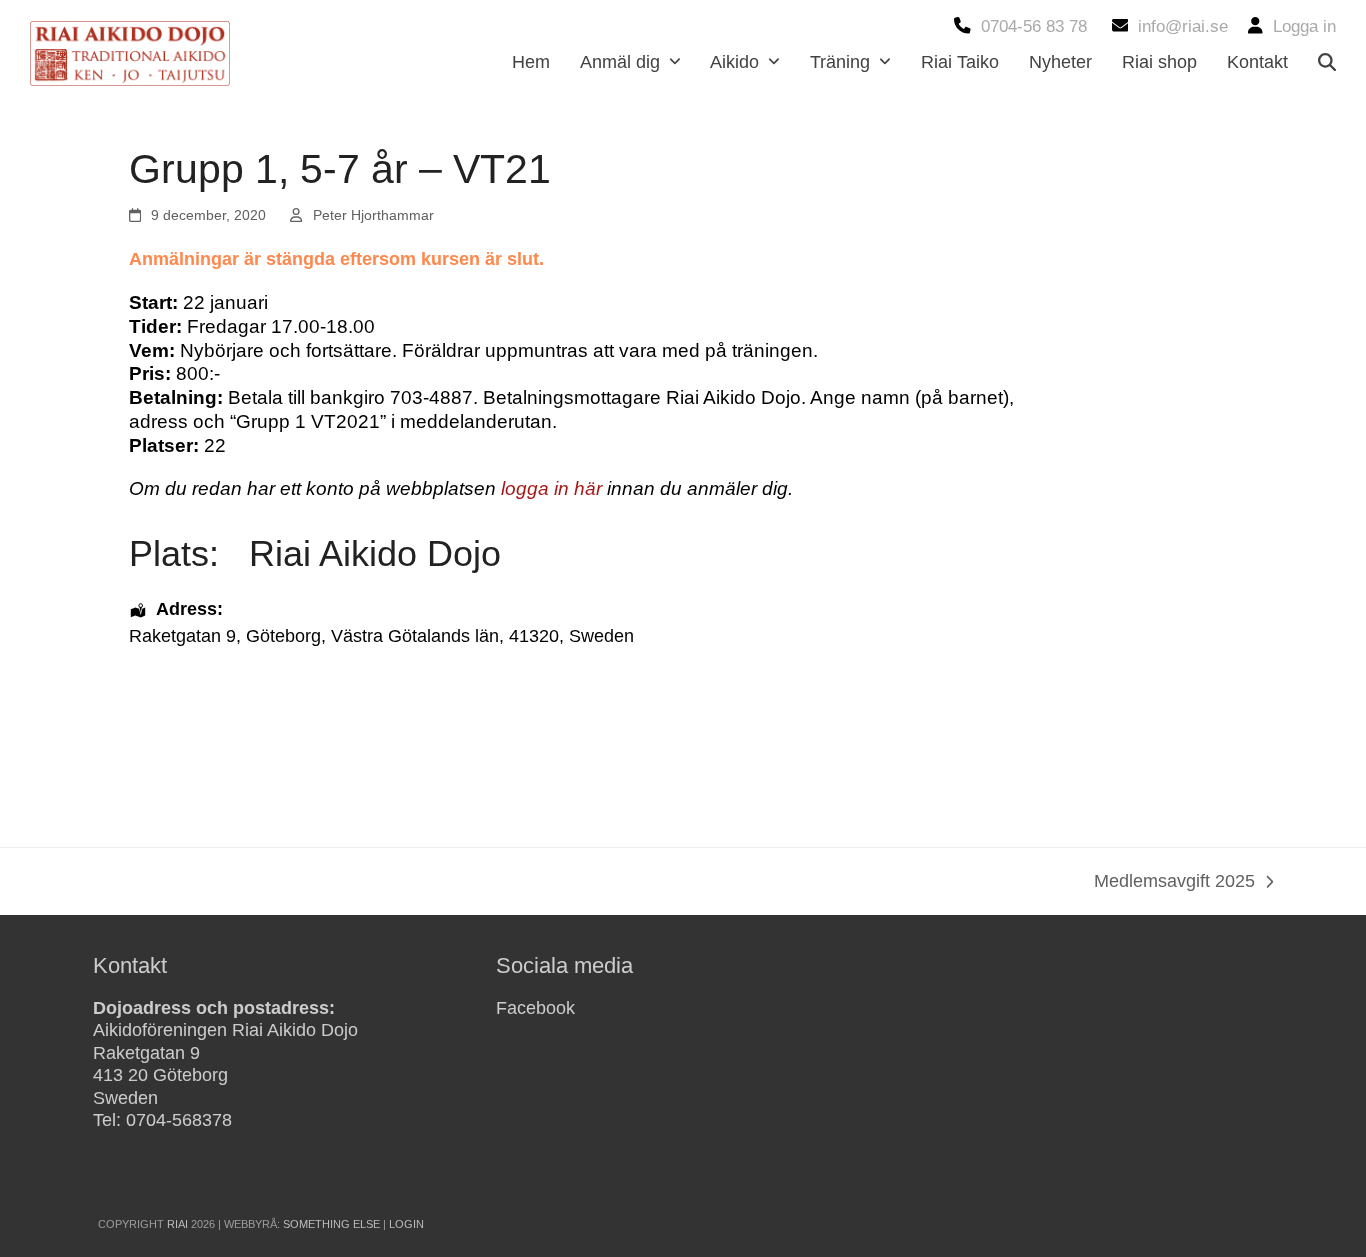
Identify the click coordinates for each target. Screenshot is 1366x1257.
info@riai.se (1183, 26)
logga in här (551, 488)
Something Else (331, 1224)
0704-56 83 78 (1034, 26)
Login (406, 1224)
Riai (177, 1224)
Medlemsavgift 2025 (1174, 883)
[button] (1327, 62)
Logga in (1304, 26)
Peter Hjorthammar (373, 215)
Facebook (535, 1008)
